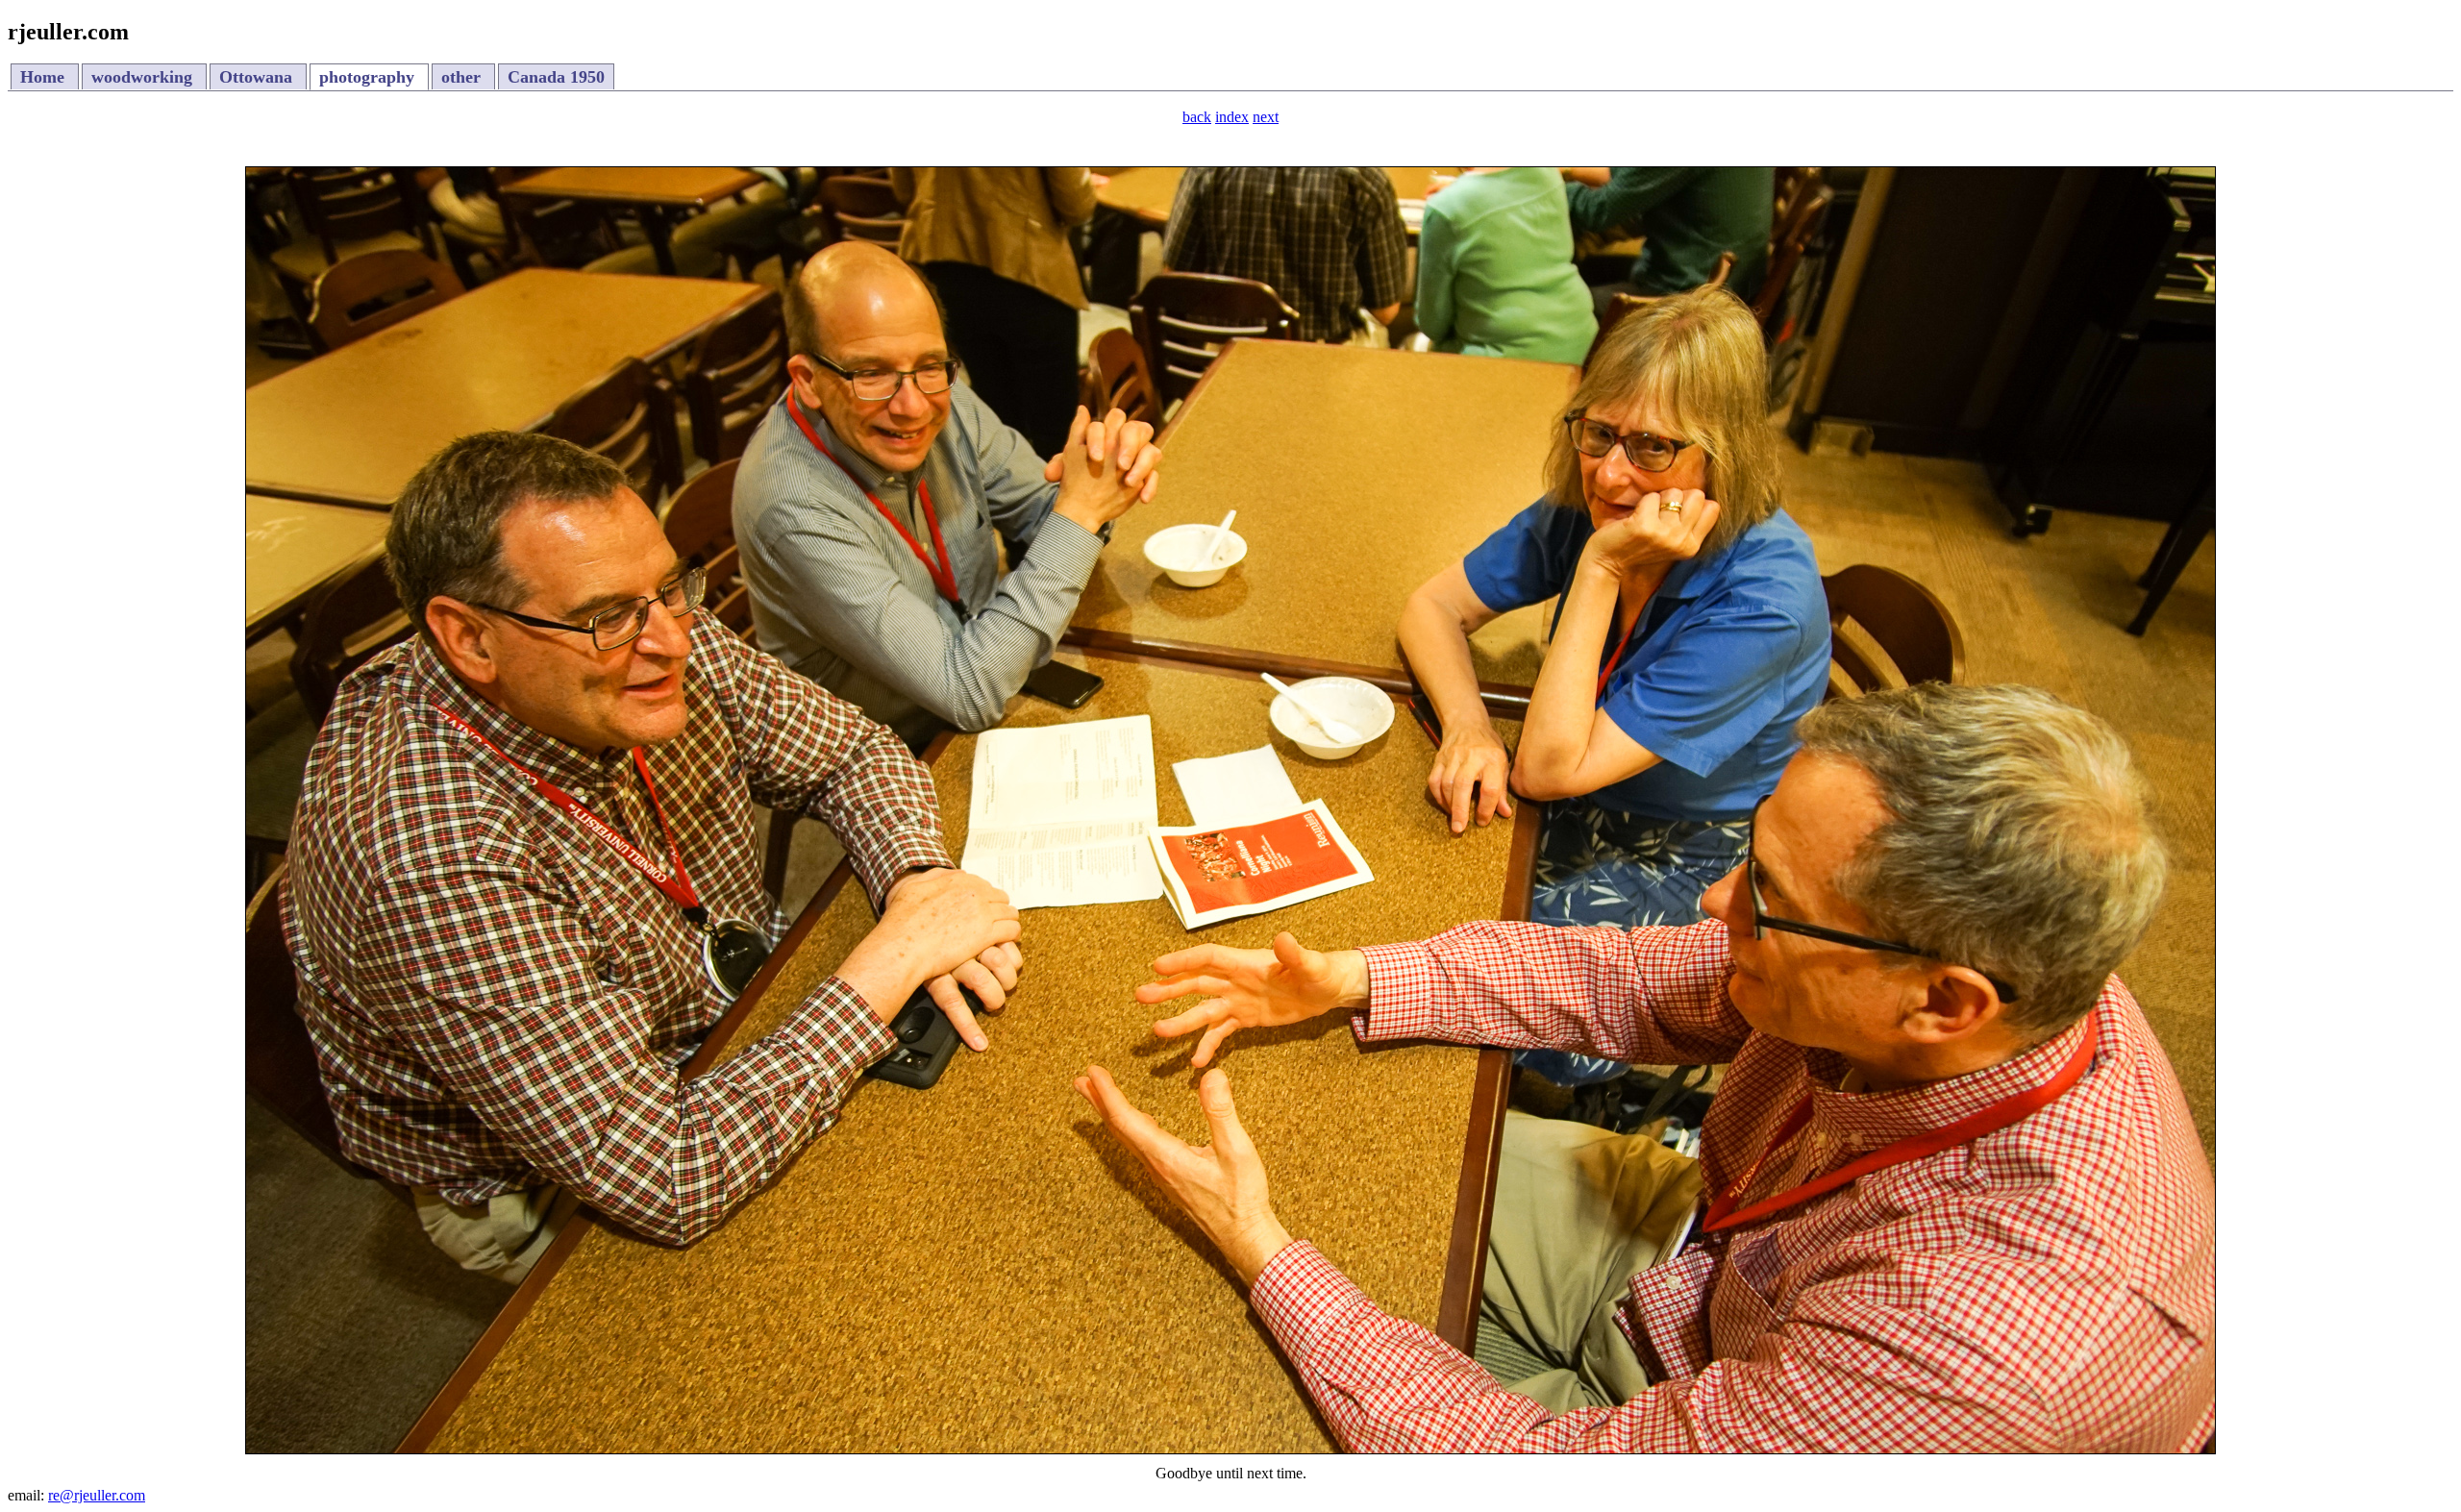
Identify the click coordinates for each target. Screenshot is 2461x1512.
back (1197, 117)
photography (369, 77)
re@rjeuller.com (97, 1495)
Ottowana (258, 77)
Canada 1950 (556, 77)
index (1232, 117)
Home (45, 77)
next (1266, 117)
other (463, 77)
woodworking (144, 77)
